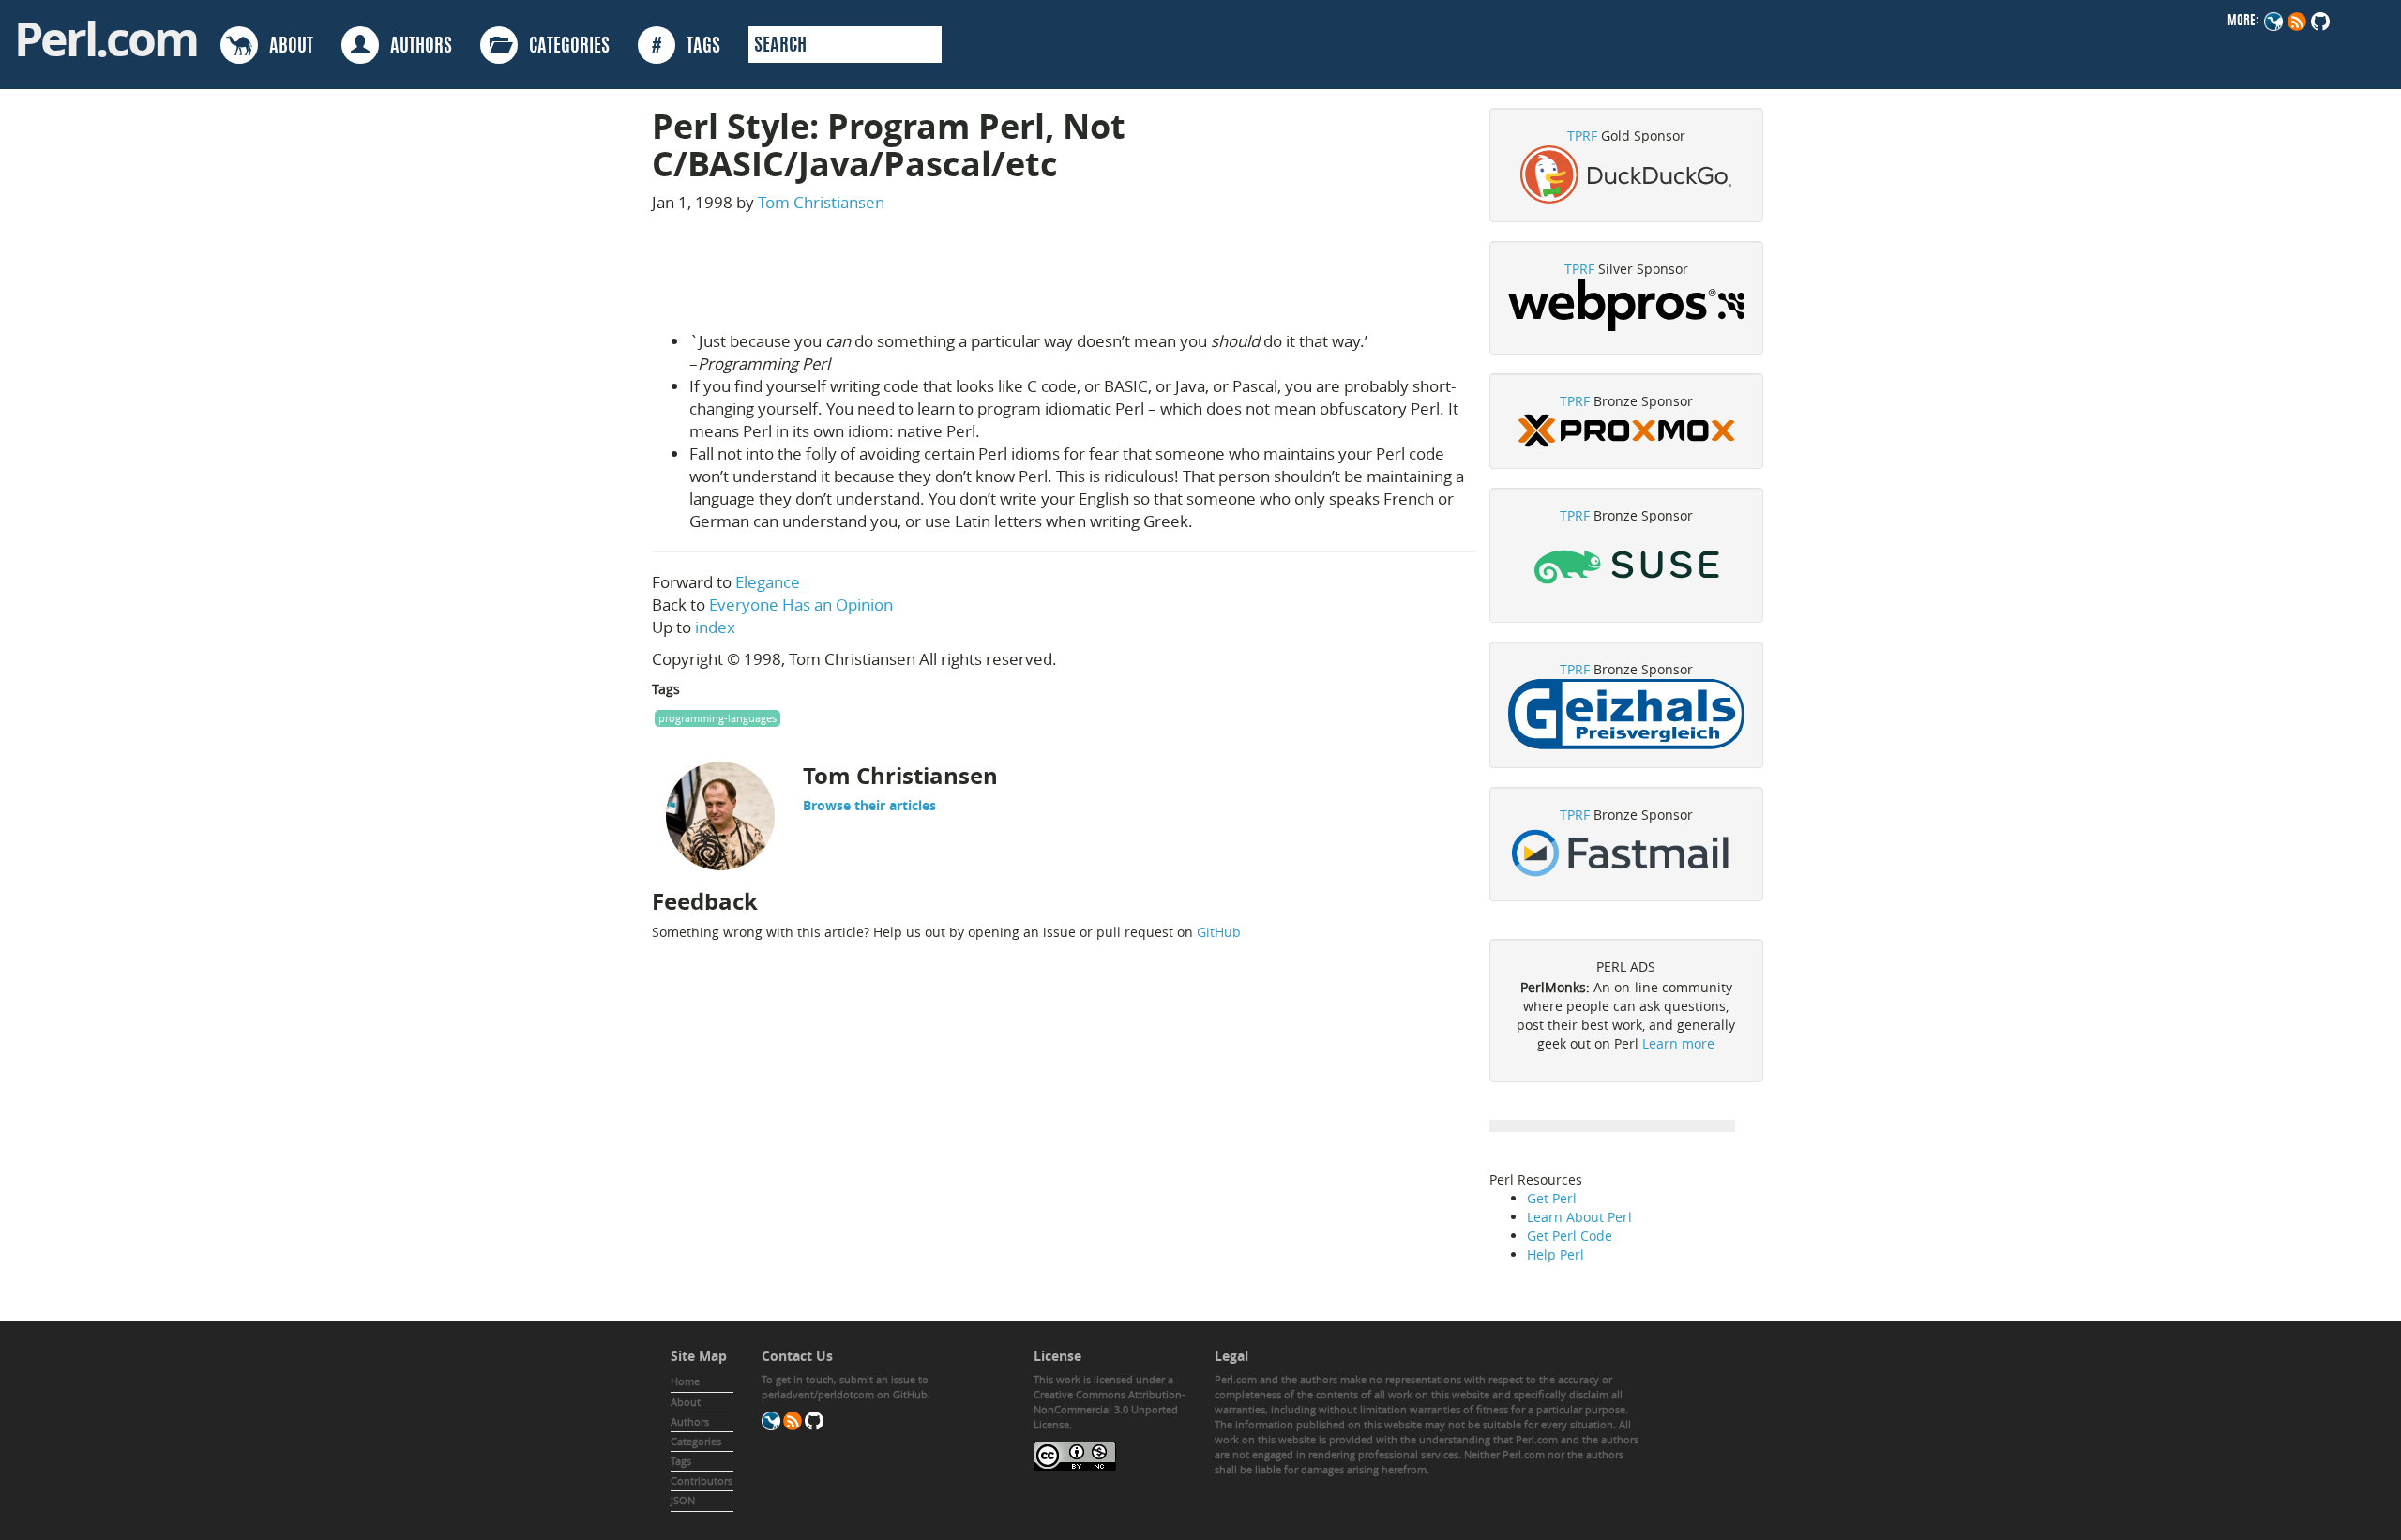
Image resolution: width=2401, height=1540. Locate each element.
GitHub (1219, 932)
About (686, 1402)
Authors (690, 1421)
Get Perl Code (1570, 1236)
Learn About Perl (1579, 1217)
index (715, 627)
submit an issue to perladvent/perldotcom (845, 1387)
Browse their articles (869, 805)
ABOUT (286, 47)
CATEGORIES (564, 47)
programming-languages (717, 718)
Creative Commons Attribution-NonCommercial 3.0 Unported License (1110, 1409)
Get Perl (1552, 1198)
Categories (696, 1441)
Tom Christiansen (821, 202)
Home (685, 1381)
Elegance (768, 582)
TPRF (1582, 136)
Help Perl (1555, 1254)
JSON (683, 1500)
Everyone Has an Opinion (801, 604)
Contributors (702, 1480)
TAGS (686, 47)
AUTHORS (415, 47)
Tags (681, 1461)
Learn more (1678, 1043)
